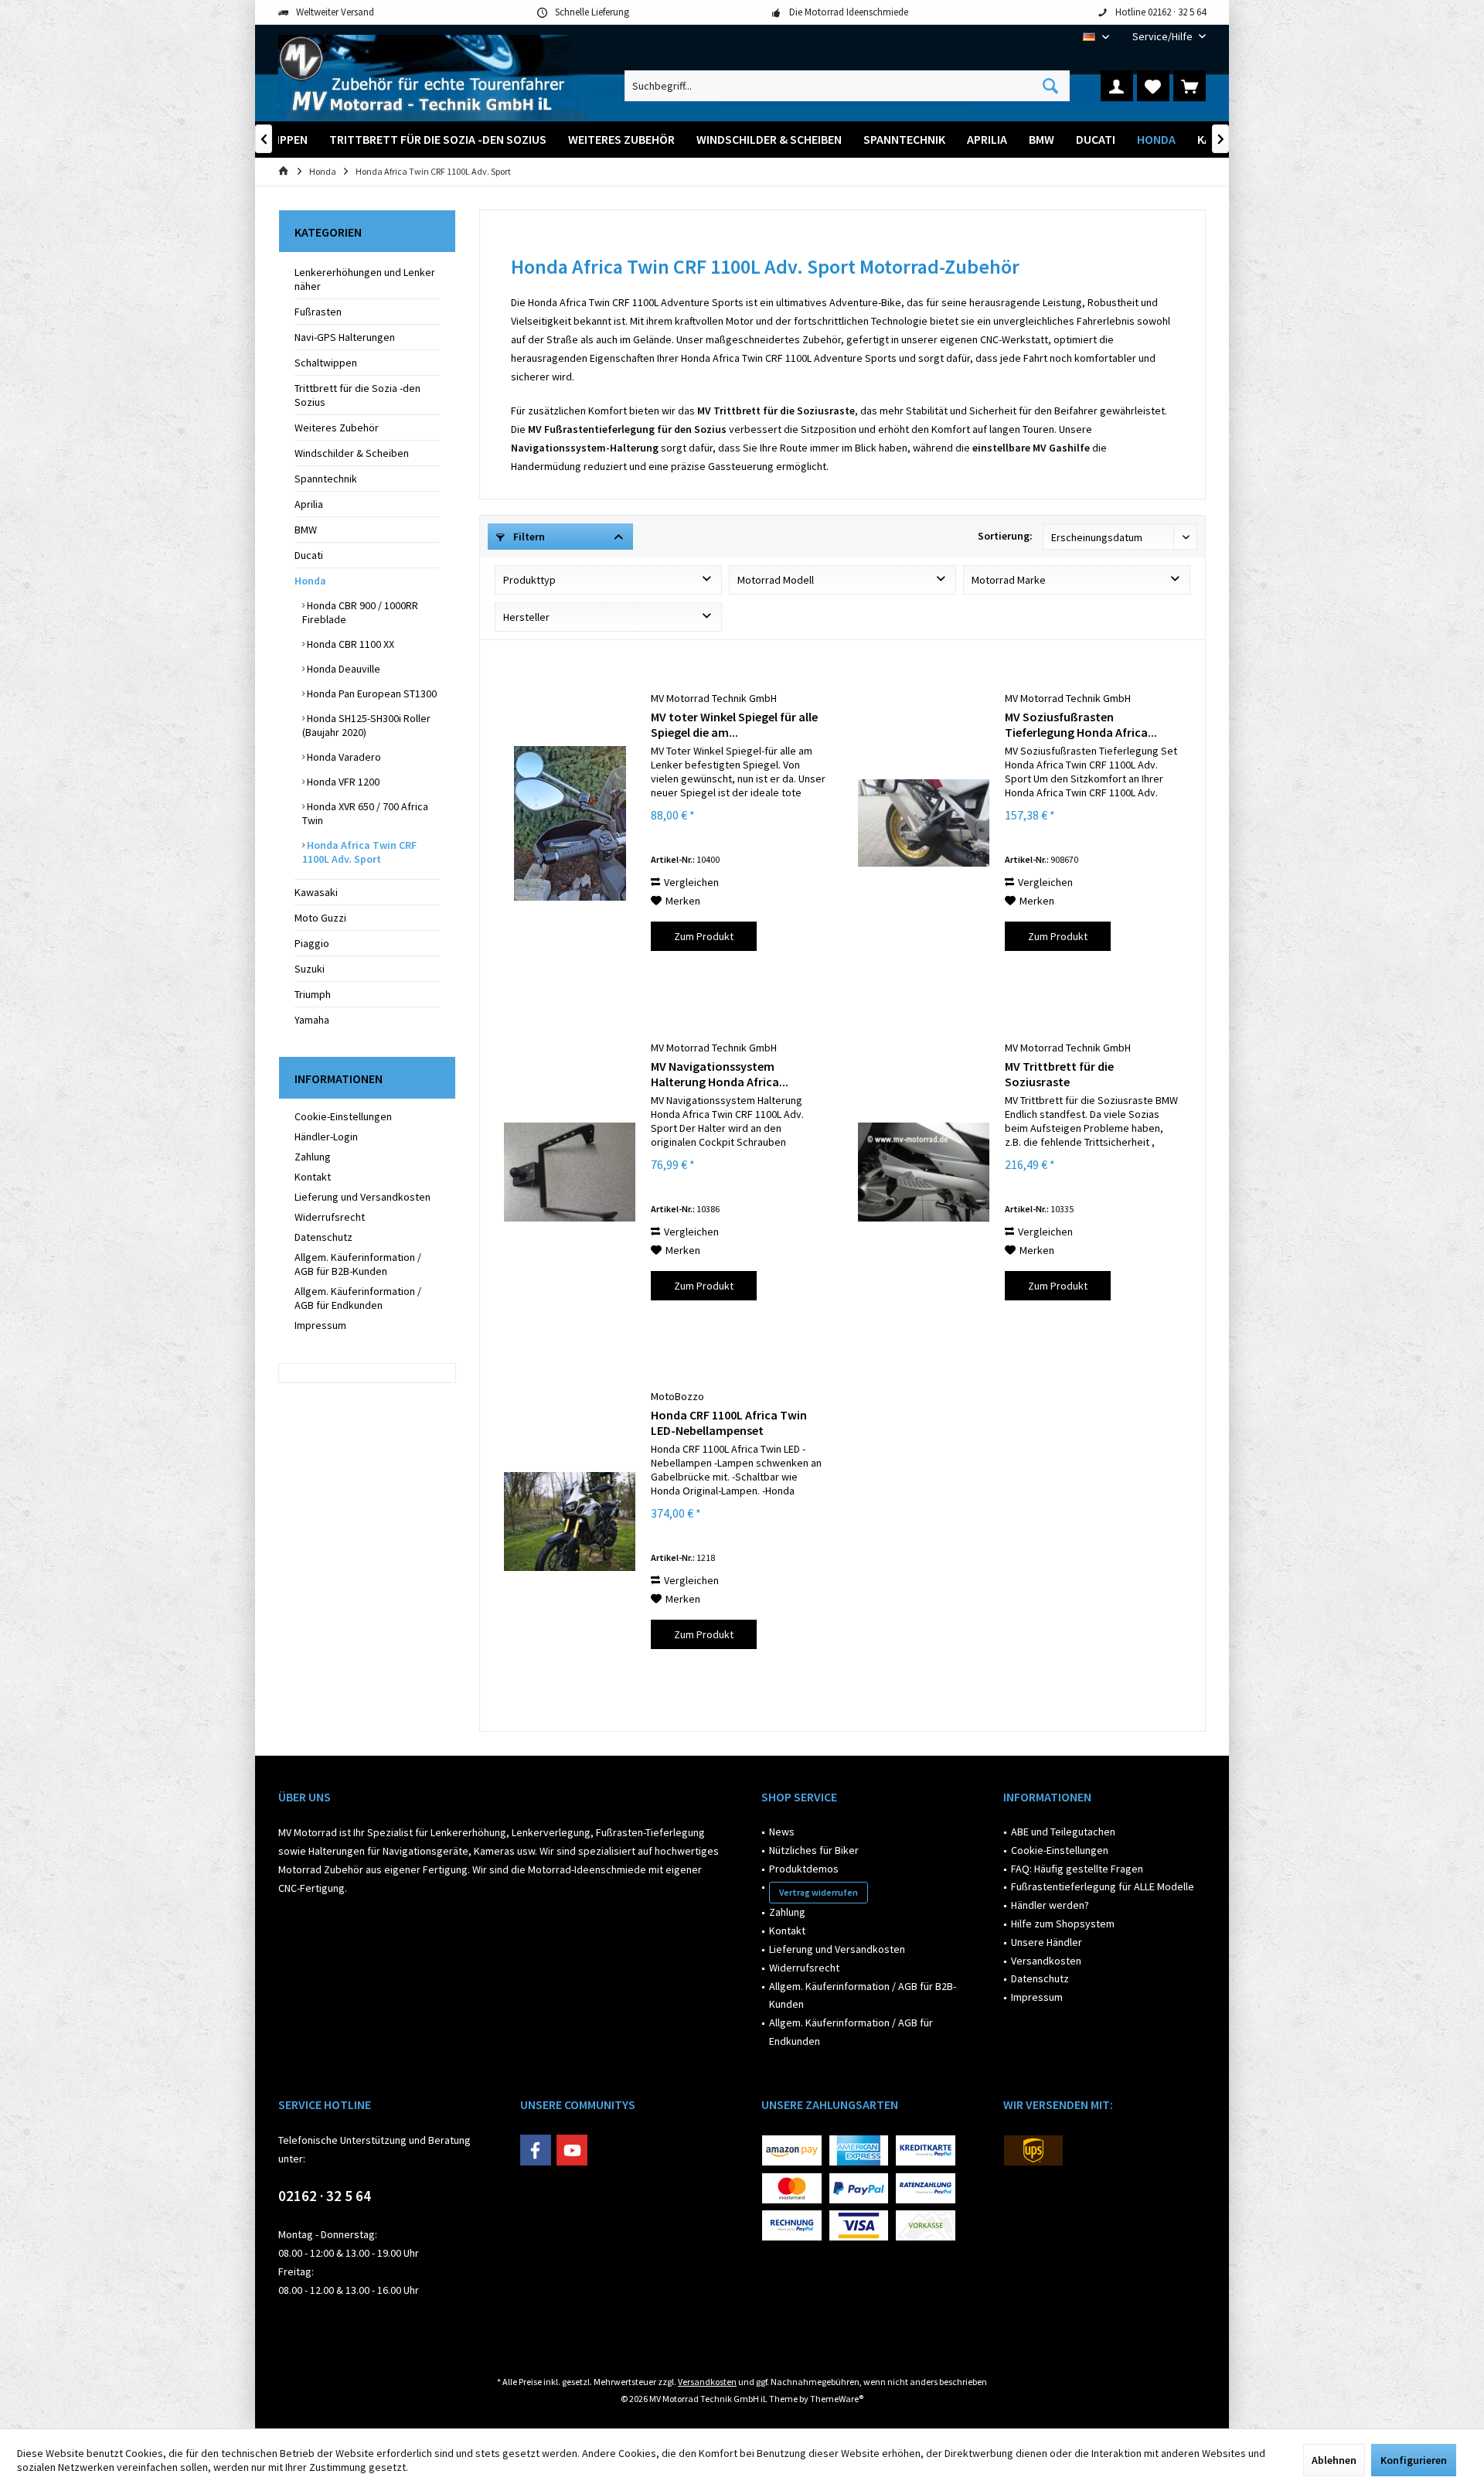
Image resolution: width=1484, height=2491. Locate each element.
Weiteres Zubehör (337, 428)
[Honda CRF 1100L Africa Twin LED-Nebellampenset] (570, 1521)
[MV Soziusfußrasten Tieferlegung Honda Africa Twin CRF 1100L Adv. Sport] (924, 823)
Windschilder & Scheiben (352, 453)
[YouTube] (572, 2150)
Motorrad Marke (1009, 580)
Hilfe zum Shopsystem (1063, 1924)
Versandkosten (1046, 1961)
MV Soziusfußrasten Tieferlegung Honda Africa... (1081, 724)
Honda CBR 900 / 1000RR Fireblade (360, 612)
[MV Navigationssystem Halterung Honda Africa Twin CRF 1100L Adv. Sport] (570, 1172)
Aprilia (309, 504)
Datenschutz (323, 1237)
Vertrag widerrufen (819, 1892)
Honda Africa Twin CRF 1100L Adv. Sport (359, 852)
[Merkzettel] (1153, 86)
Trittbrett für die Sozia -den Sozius (357, 395)
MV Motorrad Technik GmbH (714, 698)
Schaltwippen (326, 363)
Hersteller (526, 617)
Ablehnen (1334, 2460)
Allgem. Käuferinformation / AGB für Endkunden (358, 1298)
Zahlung (313, 1157)
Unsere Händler (1047, 1942)
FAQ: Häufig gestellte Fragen (1077, 1869)
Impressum (320, 1325)
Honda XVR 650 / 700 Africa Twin (365, 813)
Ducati (309, 555)
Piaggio (312, 943)
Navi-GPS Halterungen (345, 337)
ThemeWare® (837, 2399)
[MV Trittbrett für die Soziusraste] (924, 1172)
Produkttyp (529, 580)
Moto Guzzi (320, 918)
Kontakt (313, 1177)
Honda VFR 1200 (342, 782)
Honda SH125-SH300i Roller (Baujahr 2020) (366, 725)
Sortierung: (1005, 536)
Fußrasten (318, 312)
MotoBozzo (677, 1396)
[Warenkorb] (1190, 86)
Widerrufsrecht (330, 1217)
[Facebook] (536, 2150)
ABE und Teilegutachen (1063, 1832)
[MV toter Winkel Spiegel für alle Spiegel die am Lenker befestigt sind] (570, 823)
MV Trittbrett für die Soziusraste (1059, 1074)
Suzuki (310, 969)
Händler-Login (326, 1136)
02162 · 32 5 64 (325, 2196)
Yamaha (312, 1020)
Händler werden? (1050, 1905)
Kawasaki (316, 892)
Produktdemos (804, 1869)
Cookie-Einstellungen (343, 1116)
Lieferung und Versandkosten (362, 1197)
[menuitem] (1163, 37)
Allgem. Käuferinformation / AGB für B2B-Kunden (358, 1264)
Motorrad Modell (776, 580)
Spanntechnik (326, 479)
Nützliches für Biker (814, 1850)
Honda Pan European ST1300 (371, 693)
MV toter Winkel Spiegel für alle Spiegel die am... (734, 724)
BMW (306, 530)
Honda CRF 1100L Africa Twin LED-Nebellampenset (729, 1423)
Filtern (528, 537)
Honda (310, 581)
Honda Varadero (343, 757)
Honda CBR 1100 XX (349, 644)
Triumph (313, 994)
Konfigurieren (1414, 2460)
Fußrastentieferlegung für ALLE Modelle (1103, 1886)
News (782, 1832)
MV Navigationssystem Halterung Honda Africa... (720, 1074)
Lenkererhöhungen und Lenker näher (365, 279)
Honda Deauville (342, 669)
